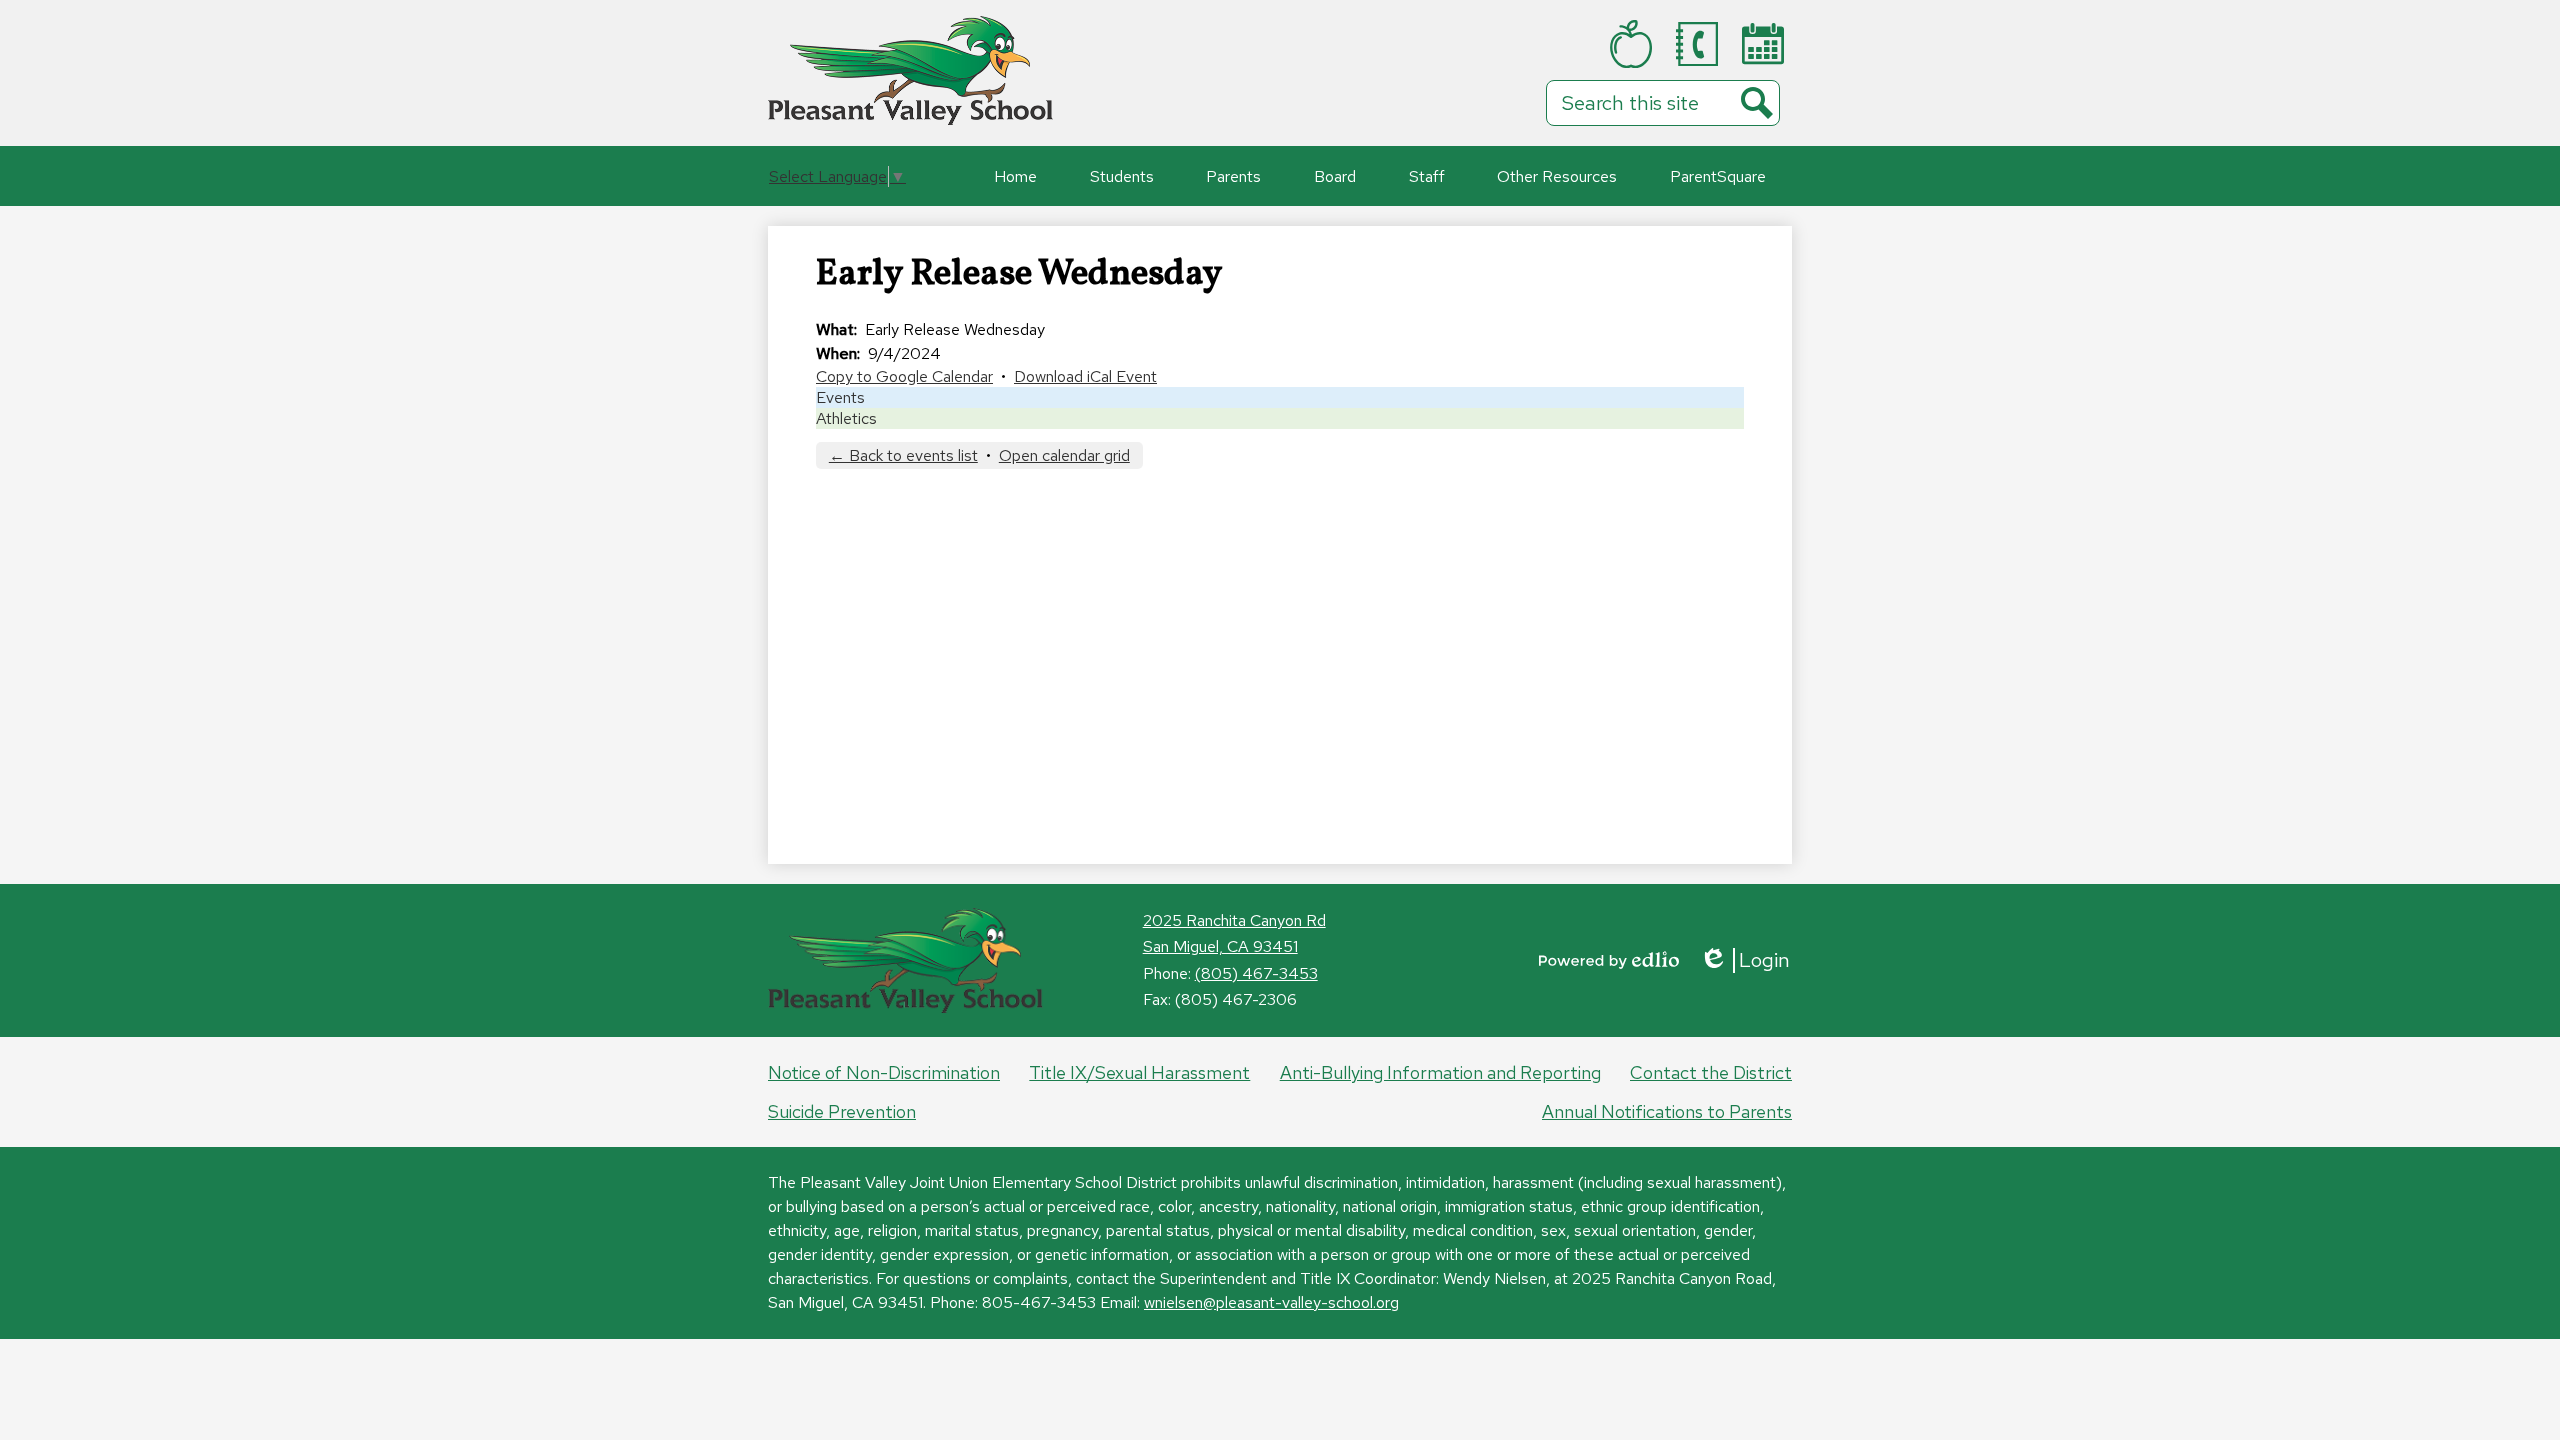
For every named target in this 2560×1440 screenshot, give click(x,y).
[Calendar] (1767, 43)
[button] (1122, 176)
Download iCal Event (1085, 376)
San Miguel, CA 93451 (1220, 946)
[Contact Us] (1701, 44)
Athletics (846, 418)
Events (840, 397)
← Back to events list (903, 455)
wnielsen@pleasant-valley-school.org (1271, 1302)
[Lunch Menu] (1635, 44)
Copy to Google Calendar (904, 376)
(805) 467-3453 (1256, 973)
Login (1744, 960)
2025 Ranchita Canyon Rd (1234, 920)
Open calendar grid (1064, 455)
